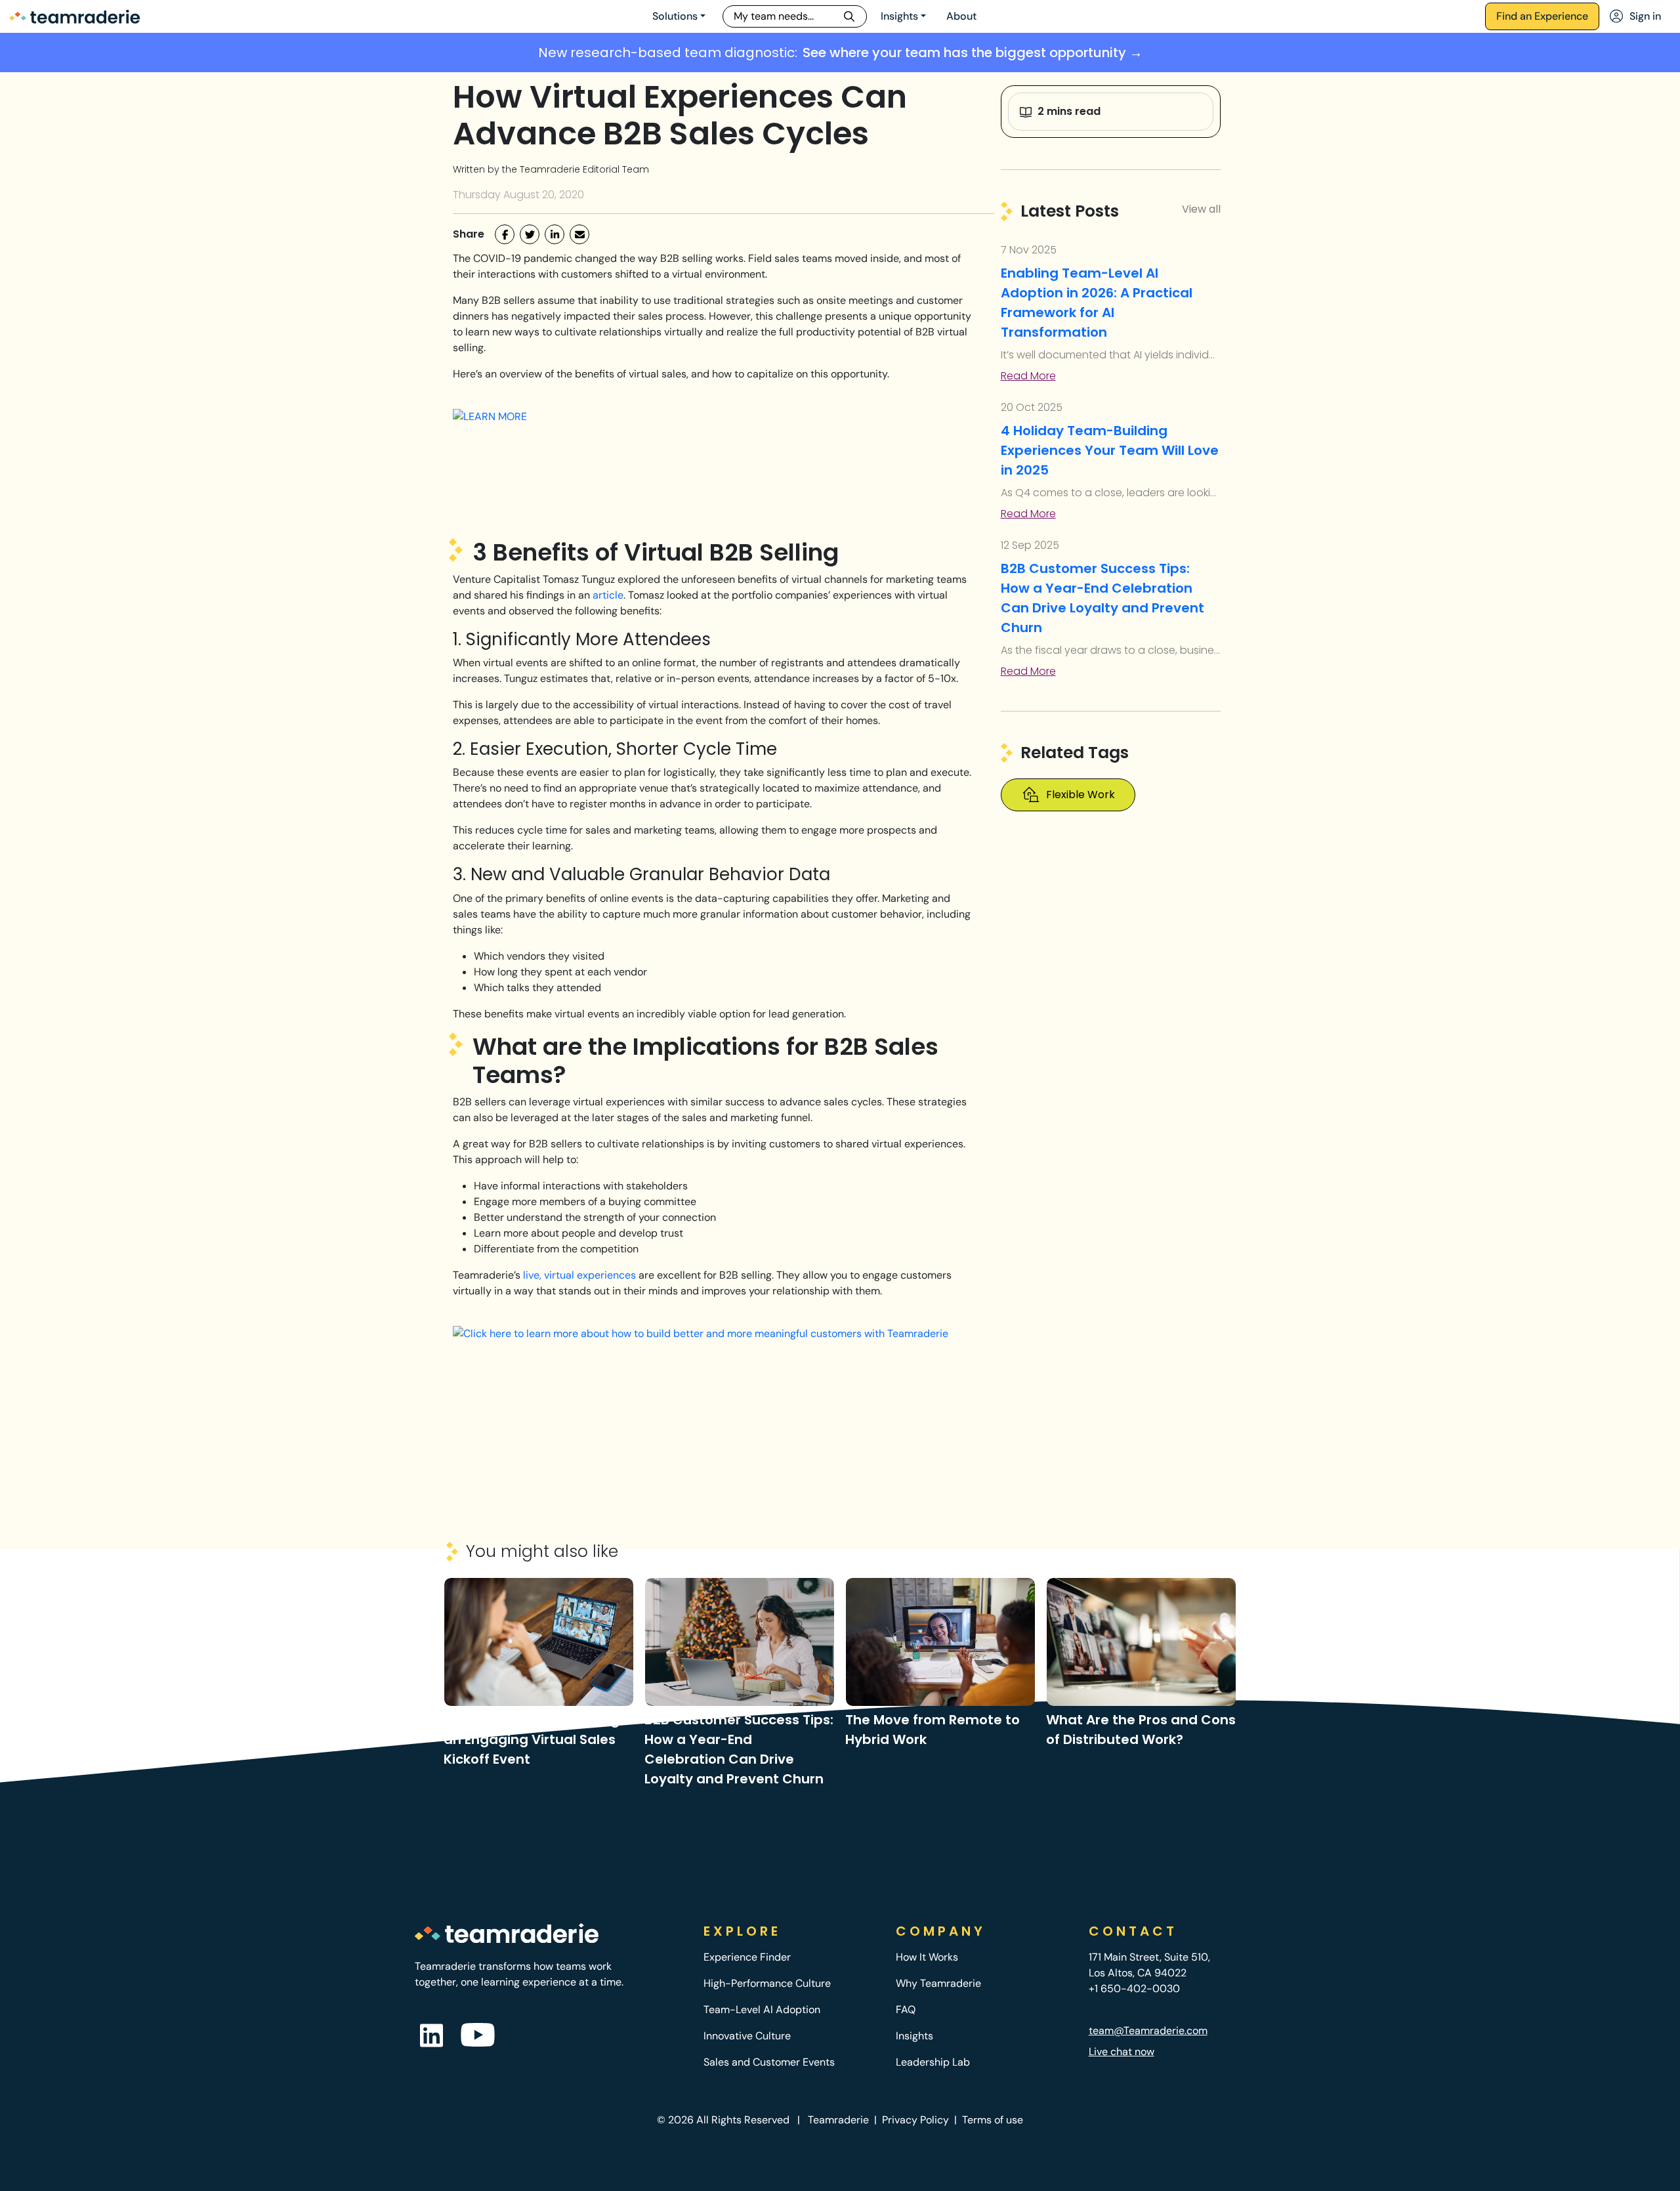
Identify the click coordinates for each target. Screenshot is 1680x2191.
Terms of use (993, 2120)
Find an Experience (1542, 16)
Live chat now (1122, 2052)
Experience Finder (747, 1957)
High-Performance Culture (767, 1983)
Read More (1028, 376)
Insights (899, 16)
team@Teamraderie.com (1148, 2031)
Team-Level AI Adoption (762, 2010)
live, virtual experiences (579, 1275)
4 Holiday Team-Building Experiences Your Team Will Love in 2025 (1110, 450)
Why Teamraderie (938, 1983)
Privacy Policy (915, 2120)
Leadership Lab (933, 2062)
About (961, 16)
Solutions (675, 16)
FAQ (906, 2010)
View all (1201, 209)
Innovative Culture (747, 2036)
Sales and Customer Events (769, 2062)
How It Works (927, 1957)
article (608, 595)
